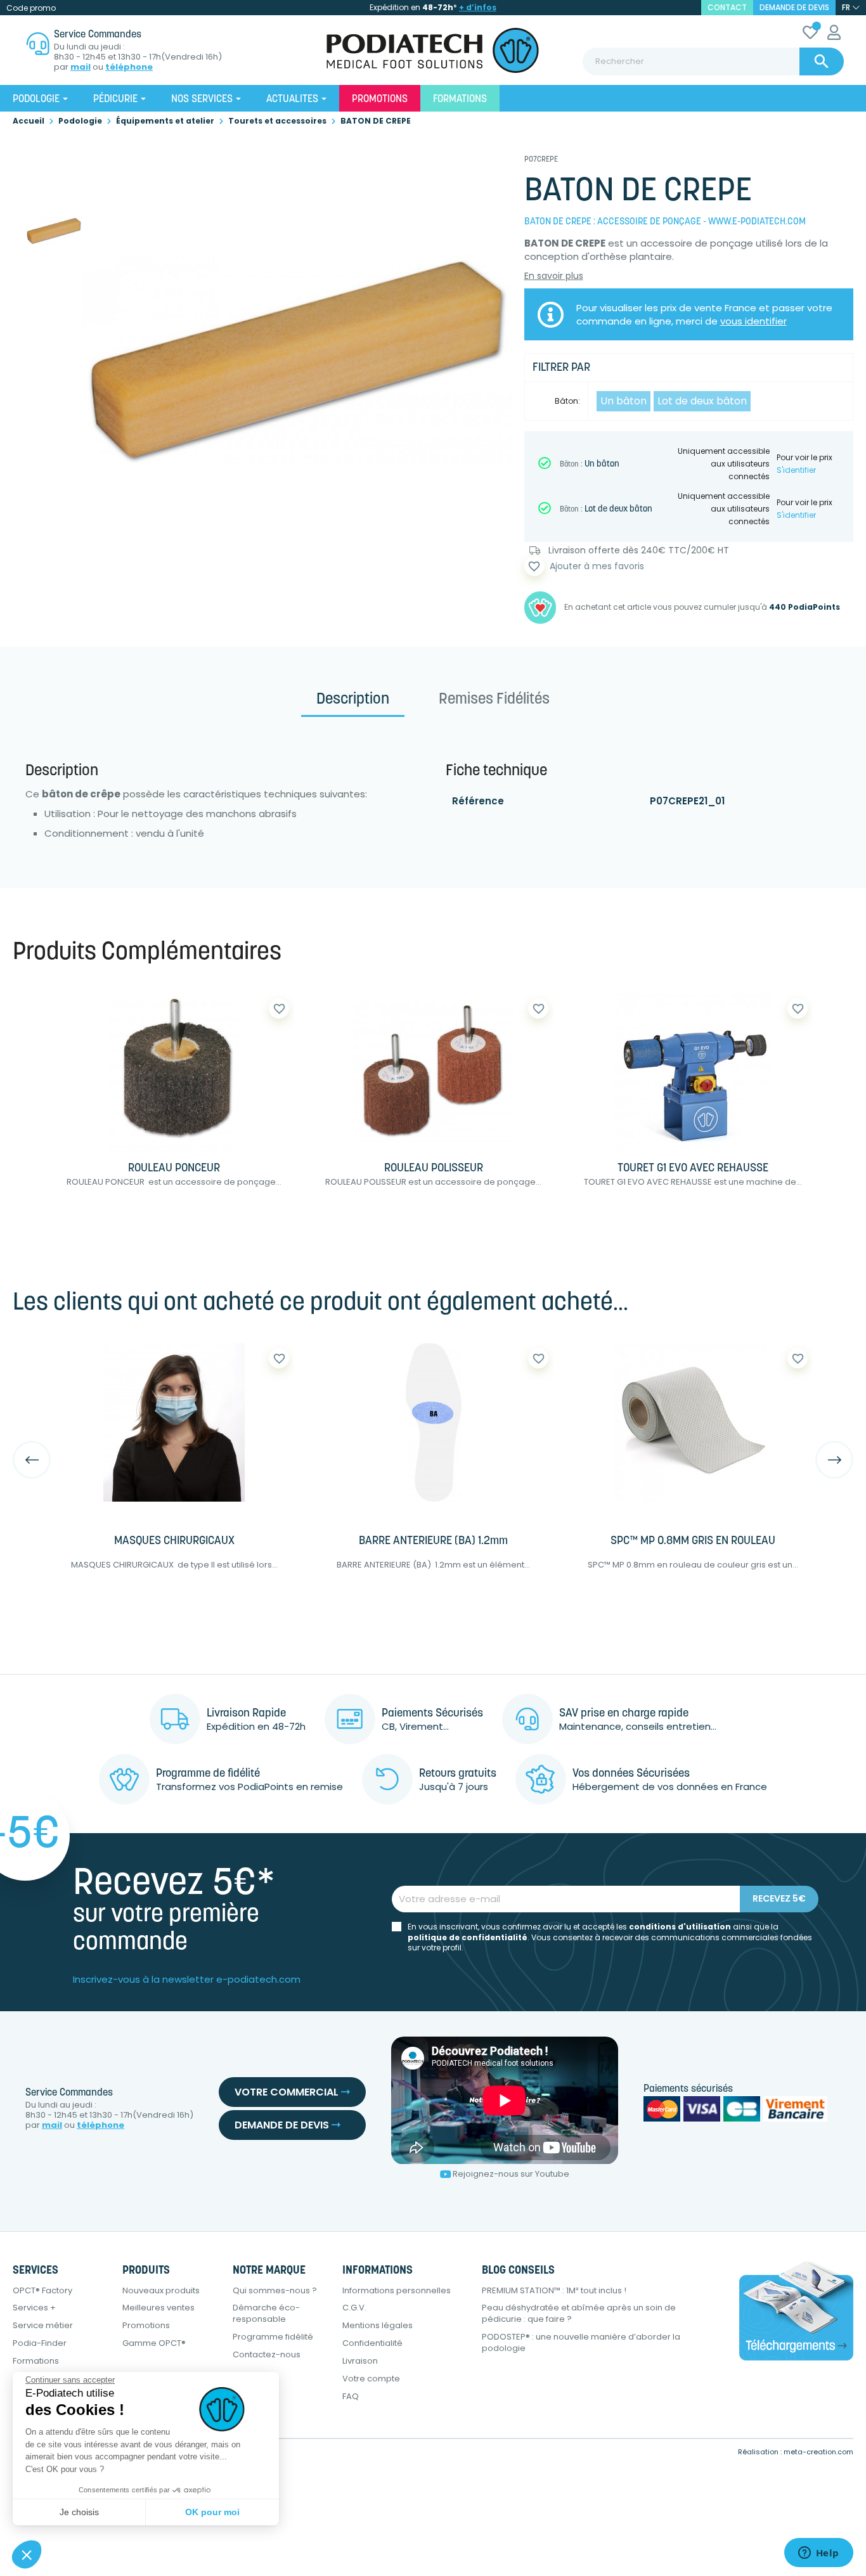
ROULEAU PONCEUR (174, 1169)
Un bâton (624, 401)
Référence (478, 801)
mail (81, 67)
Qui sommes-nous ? (275, 2290)
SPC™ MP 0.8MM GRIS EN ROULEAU (693, 1542)
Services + (34, 2308)
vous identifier (753, 321)
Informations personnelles (397, 2290)
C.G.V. (354, 2308)
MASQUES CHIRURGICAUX (174, 1542)
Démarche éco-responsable (266, 2313)
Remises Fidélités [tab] (494, 700)
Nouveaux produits (161, 2290)
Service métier (43, 2325)
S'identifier (796, 470)
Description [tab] (353, 700)
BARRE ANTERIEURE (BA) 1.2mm (433, 1542)
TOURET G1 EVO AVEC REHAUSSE (693, 1169)
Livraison (360, 2361)
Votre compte (371, 2379)
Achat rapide (107, 1222)
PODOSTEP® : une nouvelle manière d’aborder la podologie (581, 2342)
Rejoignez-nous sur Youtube (511, 2174)
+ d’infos (478, 7)
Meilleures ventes (158, 2308)
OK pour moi (212, 2512)
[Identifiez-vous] (834, 35)
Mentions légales (378, 2325)
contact (727, 7)
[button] (27, 2554)
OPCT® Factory (42, 2290)
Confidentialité (372, 2343)
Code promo (31, 8)
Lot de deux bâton (702, 401)
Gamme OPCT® (154, 2343)
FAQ (351, 2396)
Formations (36, 2361)
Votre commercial (288, 2092)
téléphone (129, 67)
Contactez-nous (267, 2354)
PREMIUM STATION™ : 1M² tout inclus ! (554, 2290)
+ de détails (228, 1222)
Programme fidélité (273, 2337)
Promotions (146, 2325)
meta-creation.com (818, 2452)
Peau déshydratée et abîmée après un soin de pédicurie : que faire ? (579, 2313)
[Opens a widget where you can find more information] (818, 2554)
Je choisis (79, 2512)
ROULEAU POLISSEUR (434, 1169)
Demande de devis (794, 7)
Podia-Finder (40, 2343)
